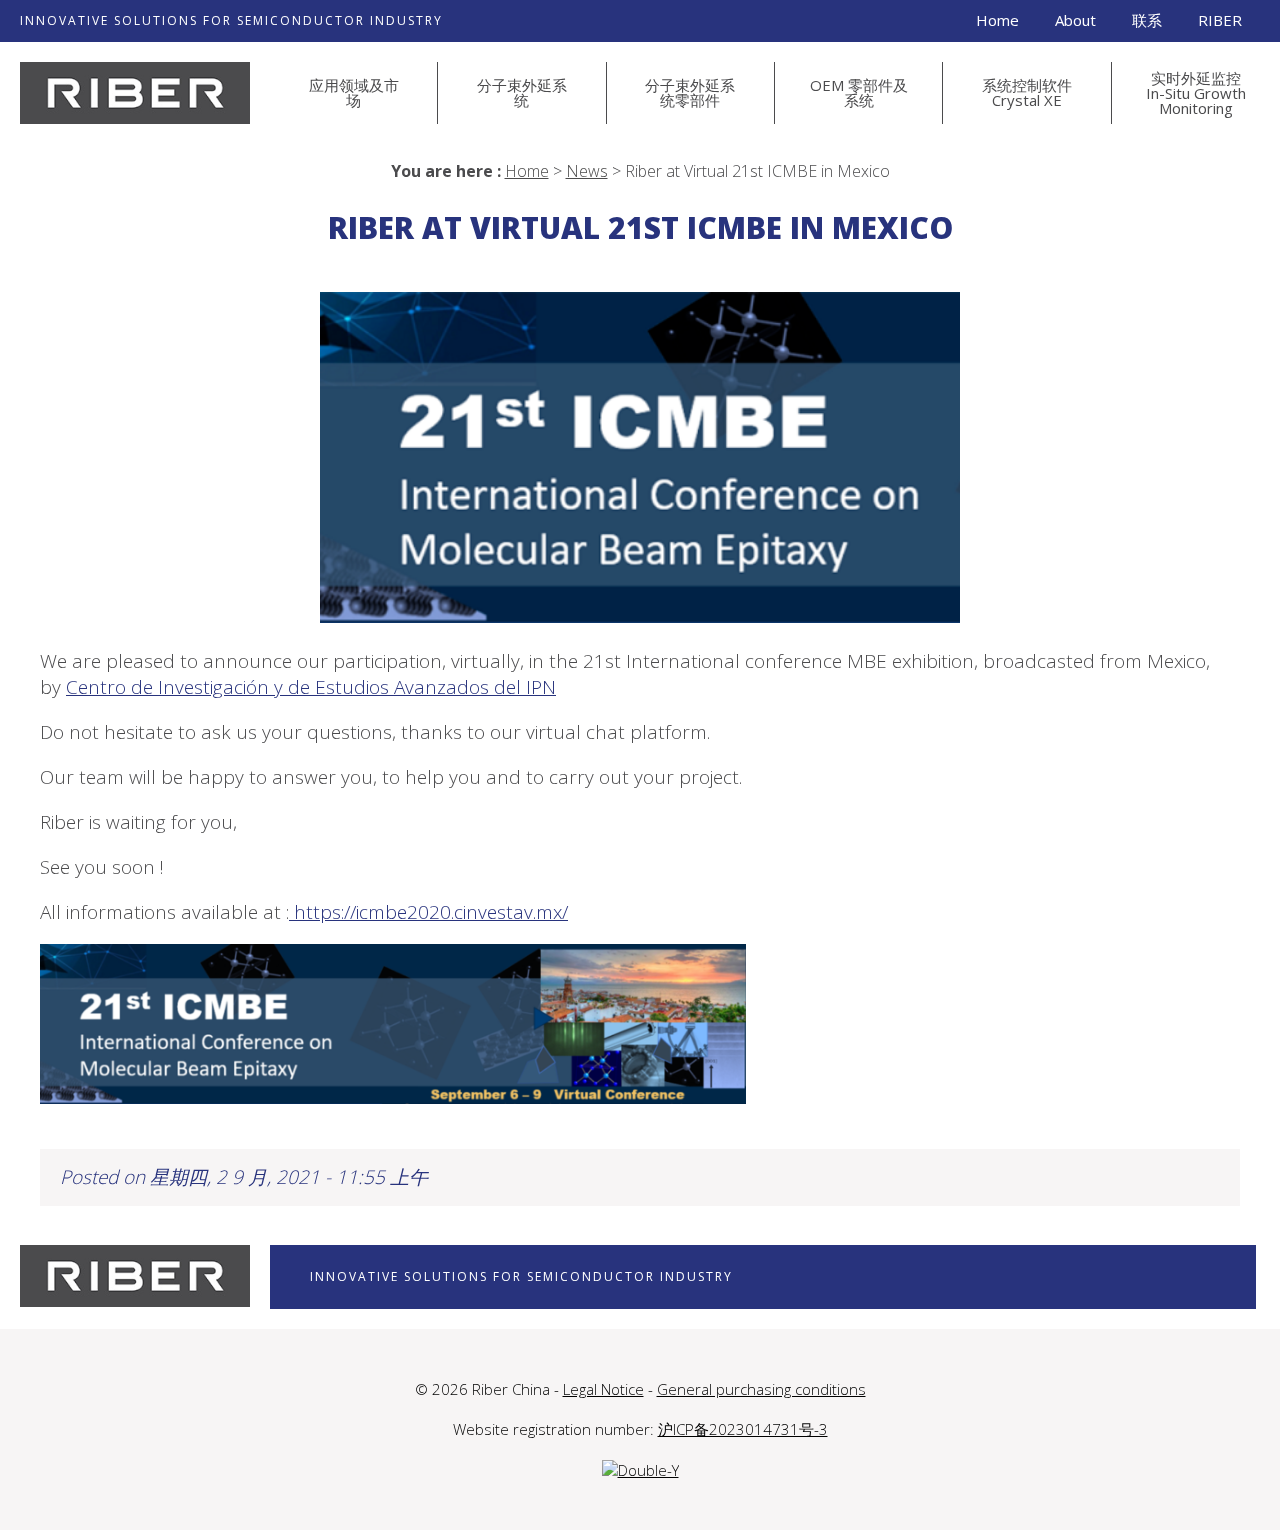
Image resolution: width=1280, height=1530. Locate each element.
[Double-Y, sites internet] (640, 1470)
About (1075, 20)
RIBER (1220, 20)
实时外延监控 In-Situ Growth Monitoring (1196, 93)
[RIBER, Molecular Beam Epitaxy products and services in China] (135, 93)
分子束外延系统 (522, 92)
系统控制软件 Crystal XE (1027, 92)
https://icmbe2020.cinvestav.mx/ (428, 912)
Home (997, 20)
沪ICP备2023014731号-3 (743, 1429)
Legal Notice (603, 1389)
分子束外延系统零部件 (690, 92)
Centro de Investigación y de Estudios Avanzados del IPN (311, 687)
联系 (1147, 20)
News (587, 171)
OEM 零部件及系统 (859, 92)
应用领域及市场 (354, 92)
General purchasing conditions (761, 1389)
